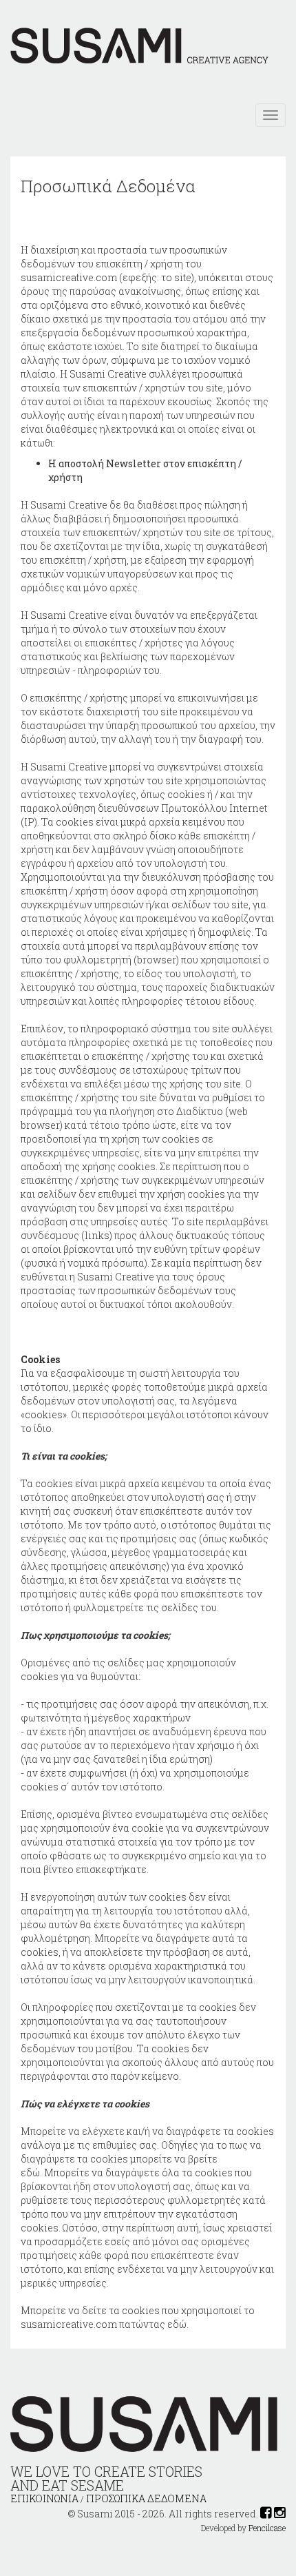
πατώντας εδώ (153, 2324)
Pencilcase (267, 2528)
